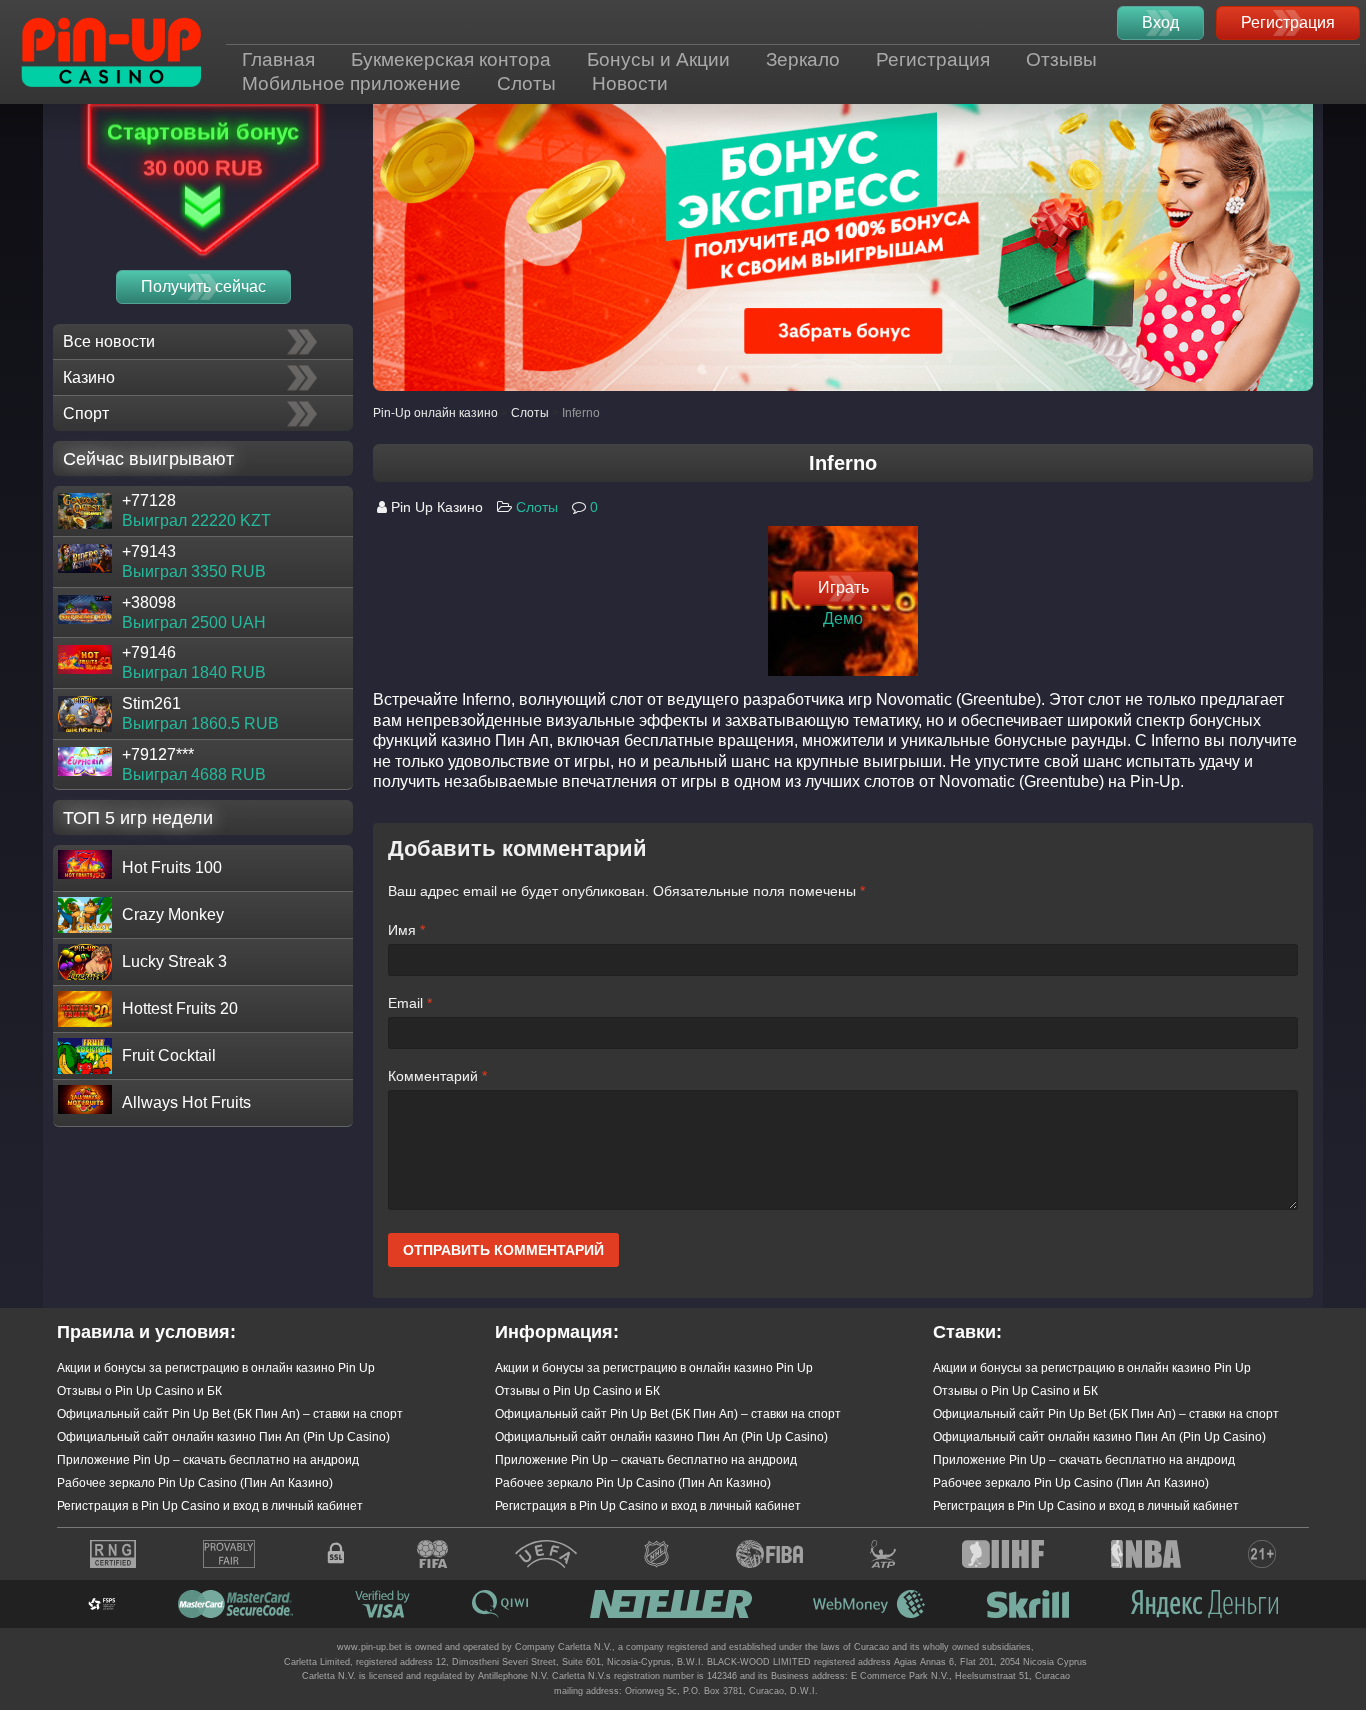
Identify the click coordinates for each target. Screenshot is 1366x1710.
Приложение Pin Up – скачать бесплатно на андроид (208, 1460)
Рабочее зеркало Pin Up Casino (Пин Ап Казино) (195, 1483)
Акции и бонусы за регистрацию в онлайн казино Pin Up (216, 1368)
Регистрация (933, 59)
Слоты (526, 83)
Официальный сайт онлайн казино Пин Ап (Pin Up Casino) (223, 1437)
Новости (630, 83)
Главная (278, 59)
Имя (406, 930)
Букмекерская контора (451, 59)
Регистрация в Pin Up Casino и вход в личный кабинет (210, 1506)
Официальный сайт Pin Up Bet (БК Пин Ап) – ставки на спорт (230, 1414)
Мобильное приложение (351, 83)
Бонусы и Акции (658, 59)
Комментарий (437, 1076)
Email (410, 1003)
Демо (843, 617)
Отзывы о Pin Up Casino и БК (139, 1391)
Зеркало (803, 59)
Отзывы (1061, 59)
